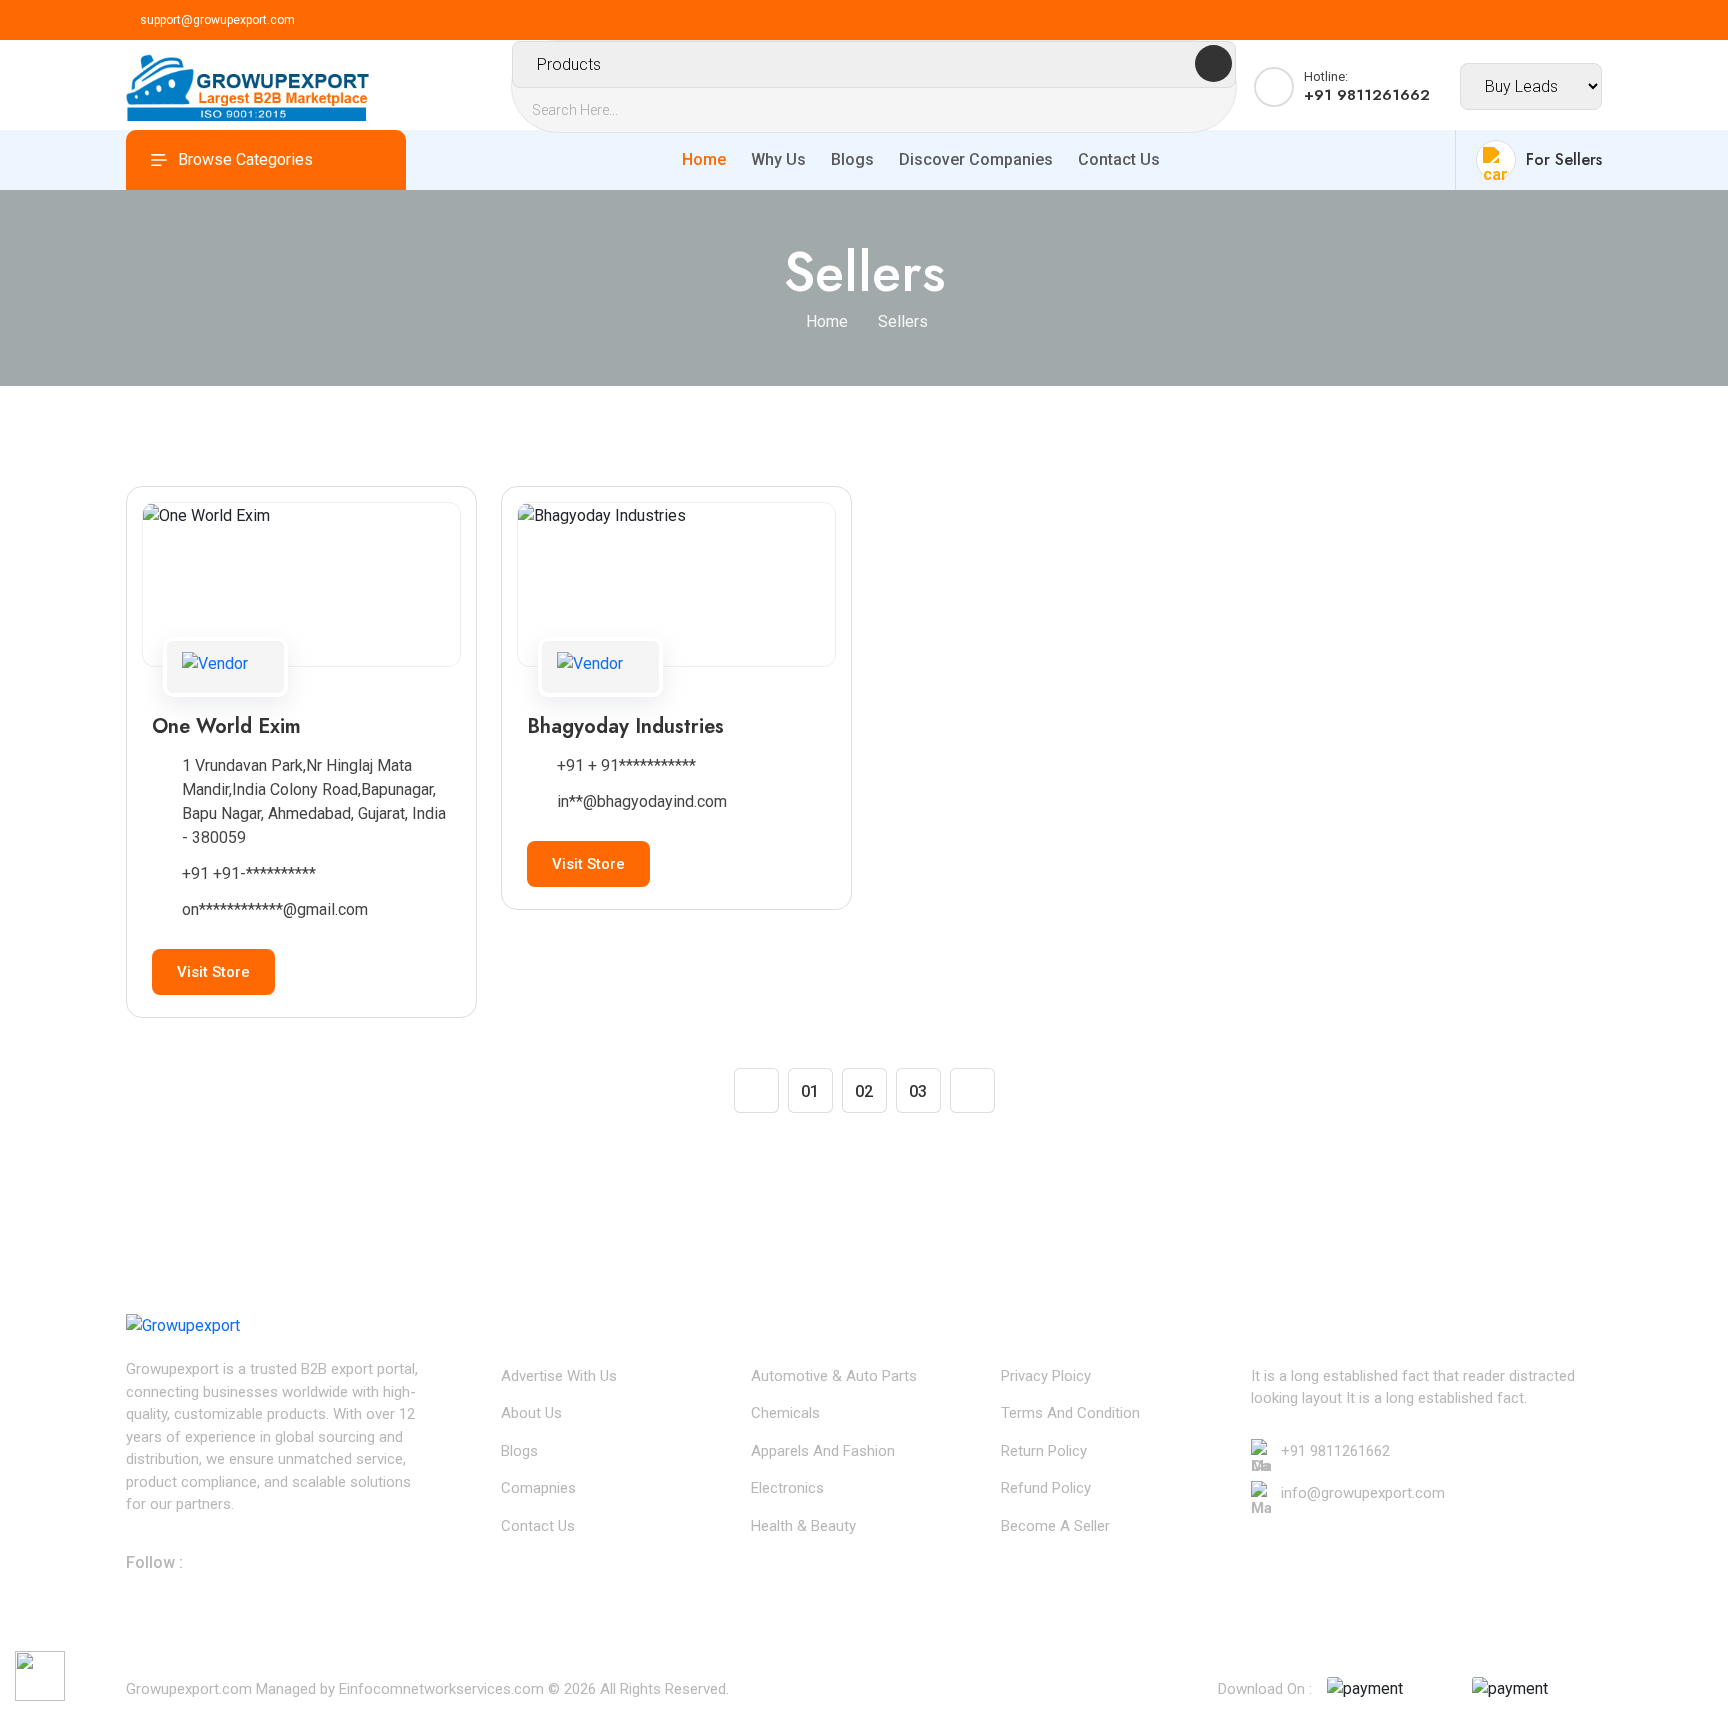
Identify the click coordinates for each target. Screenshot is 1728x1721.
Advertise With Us (559, 1376)
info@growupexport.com (1363, 1493)
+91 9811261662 (1335, 1451)
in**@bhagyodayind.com (642, 801)
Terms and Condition (1070, 1413)
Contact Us (1119, 159)
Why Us (778, 159)
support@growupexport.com (217, 20)
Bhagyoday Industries (625, 726)
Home (704, 159)
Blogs (852, 159)
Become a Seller (1055, 1526)
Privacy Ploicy (1046, 1376)
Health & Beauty (803, 1526)
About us (531, 1413)
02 (864, 1091)
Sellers (903, 321)
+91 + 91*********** (626, 765)
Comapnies (538, 1488)
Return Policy (1044, 1451)
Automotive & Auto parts (834, 1376)
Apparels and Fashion (823, 1451)
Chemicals (785, 1413)
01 (810, 1091)
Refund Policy (1046, 1488)
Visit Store (213, 972)
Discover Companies (976, 159)
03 (918, 1091)
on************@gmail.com (275, 909)
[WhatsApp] (40, 1668)
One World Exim (226, 726)
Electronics (787, 1488)
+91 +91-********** (249, 873)
